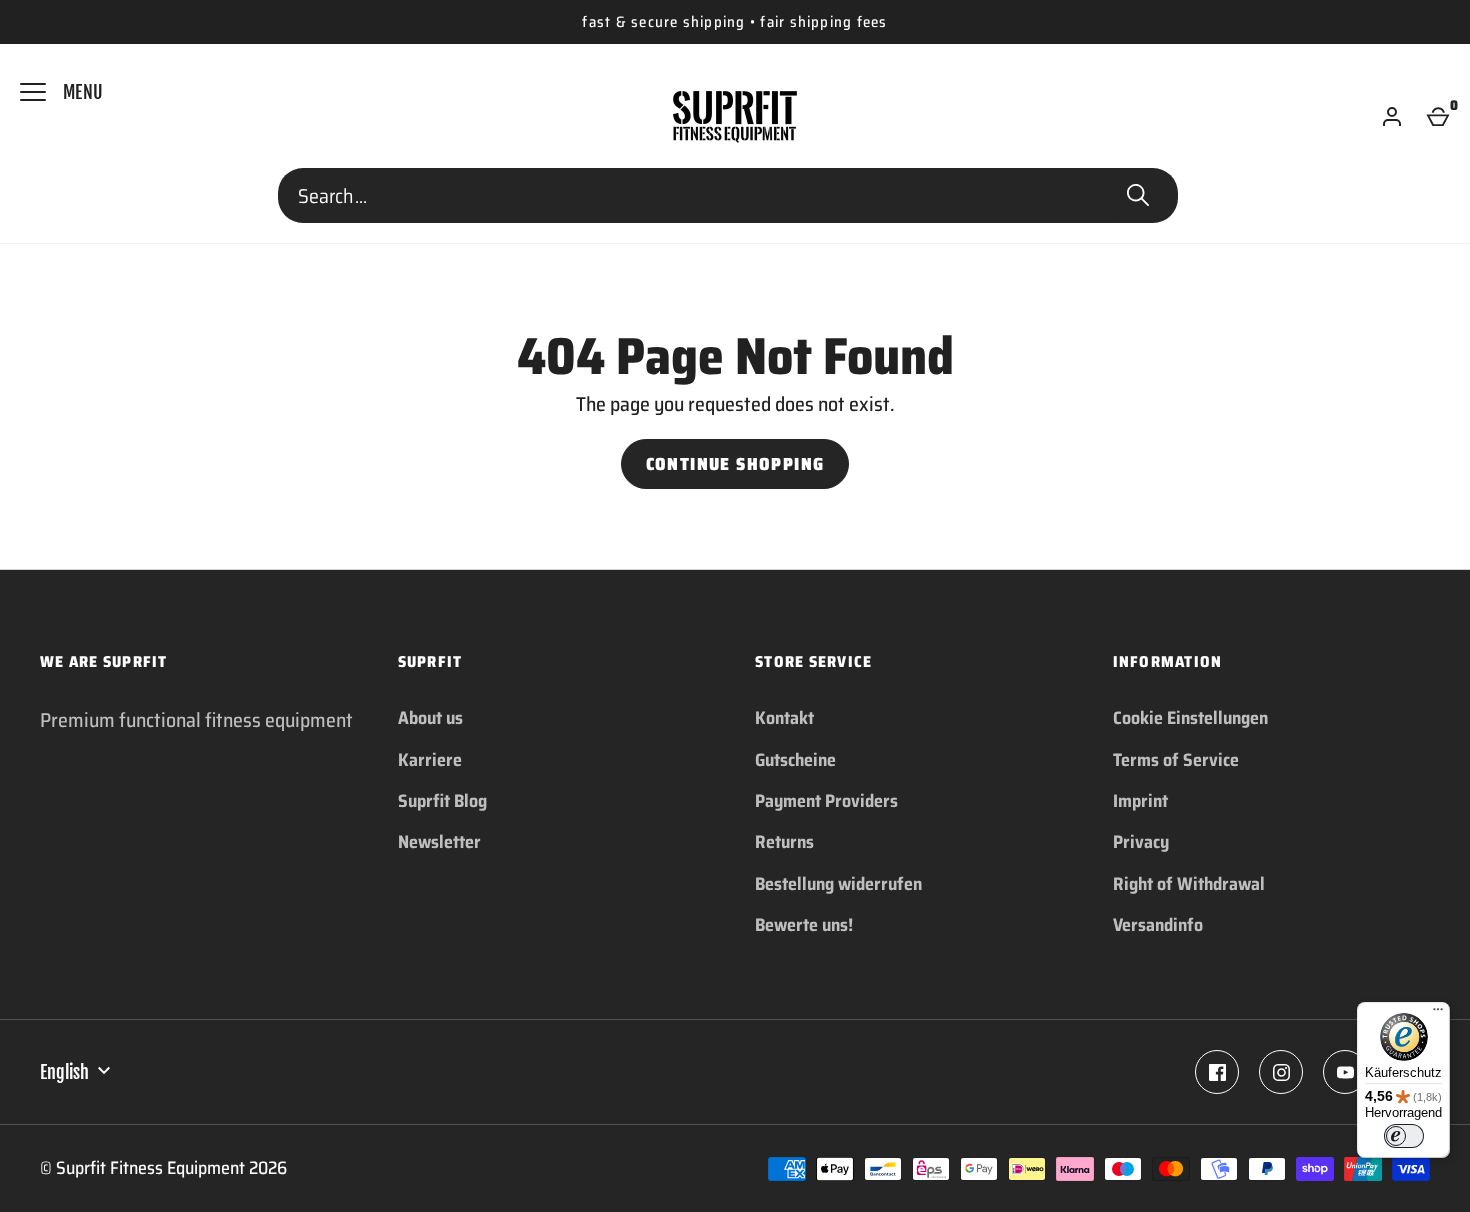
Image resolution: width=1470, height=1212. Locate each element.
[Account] (1392, 117)
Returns (784, 842)
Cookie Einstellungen (1190, 718)
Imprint (1140, 801)
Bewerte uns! (804, 925)
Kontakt (784, 718)
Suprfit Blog (442, 801)
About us (430, 718)
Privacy (1141, 842)
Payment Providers (826, 801)
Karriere (430, 760)
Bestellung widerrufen (838, 884)
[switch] (1404, 1136)
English (64, 1072)
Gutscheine (795, 760)
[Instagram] (1281, 1072)
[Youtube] (1345, 1072)
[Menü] (1438, 1014)
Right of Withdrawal (1189, 884)
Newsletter (439, 842)
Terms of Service (1176, 760)
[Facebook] (1217, 1072)
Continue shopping (735, 464)
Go (1138, 196)
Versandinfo (1158, 925)
